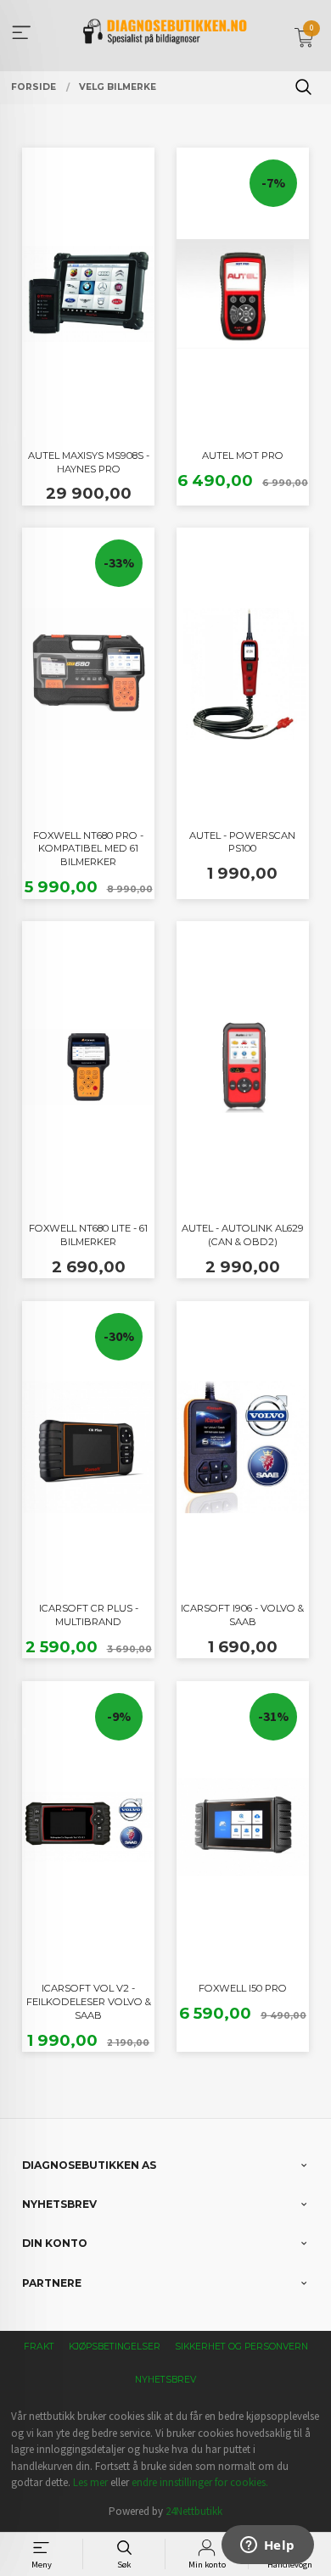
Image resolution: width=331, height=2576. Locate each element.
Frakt (39, 2347)
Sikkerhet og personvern (241, 2347)
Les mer (90, 2482)
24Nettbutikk (194, 2511)
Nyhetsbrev (165, 2380)
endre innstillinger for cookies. (200, 2482)
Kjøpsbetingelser (115, 2347)
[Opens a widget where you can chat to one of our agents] (267, 2546)
